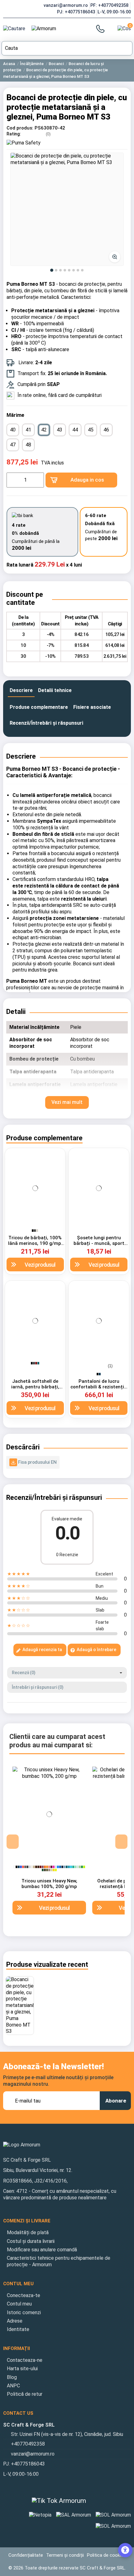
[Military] (45, 1870)
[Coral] (49, 1867)
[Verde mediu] (82, 1867)
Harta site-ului (22, 2369)
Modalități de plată (28, 2232)
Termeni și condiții (65, 2555)
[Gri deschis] (30, 1867)
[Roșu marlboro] (36, 1363)
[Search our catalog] (126, 48)
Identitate (18, 2329)
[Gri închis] (35, 1231)
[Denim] (65, 1867)
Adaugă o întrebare (96, 1650)
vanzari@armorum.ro (66, 5)
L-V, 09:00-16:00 (114, 12)
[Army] (49, 1870)
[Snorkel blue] (60, 1867)
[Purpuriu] (54, 1867)
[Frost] (78, 1867)
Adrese (15, 2321)
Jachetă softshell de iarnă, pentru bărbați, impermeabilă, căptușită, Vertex (35, 1390)
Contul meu (19, 2304)
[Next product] (129, 70)
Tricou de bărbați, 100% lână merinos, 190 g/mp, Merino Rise (35, 1243)
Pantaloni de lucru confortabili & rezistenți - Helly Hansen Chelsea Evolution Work (99, 1390)
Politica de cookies (106, 2555)
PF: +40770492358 (110, 5)
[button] (67, 209)
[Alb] (14, 1867)
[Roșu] (23, 1867)
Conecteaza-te (24, 2295)
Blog (12, 2377)
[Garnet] (51, 1867)
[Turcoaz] (71, 1867)
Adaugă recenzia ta (42, 1650)
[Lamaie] (56, 1870)
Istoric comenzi (24, 2312)
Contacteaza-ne (25, 2360)
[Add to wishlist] (12, 1159)
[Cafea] (38, 1867)
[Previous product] (126, 70)
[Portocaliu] (45, 1867)
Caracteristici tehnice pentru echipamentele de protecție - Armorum (59, 2261)
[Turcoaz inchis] (69, 1867)
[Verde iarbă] (80, 1867)
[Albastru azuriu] (58, 1867)
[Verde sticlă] (43, 1870)
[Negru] (33, 1231)
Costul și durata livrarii (31, 2241)
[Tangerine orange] (47, 1867)
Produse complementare (39, 707)
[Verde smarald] (73, 1867)
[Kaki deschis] (51, 1870)
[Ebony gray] (34, 1363)
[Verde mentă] (75, 1867)
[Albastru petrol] (38, 1363)
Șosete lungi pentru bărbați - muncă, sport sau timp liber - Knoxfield (99, 1243)
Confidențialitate (26, 2555)
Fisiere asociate (92, 707)
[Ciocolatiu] (36, 1867)
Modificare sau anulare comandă (42, 2250)
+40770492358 (28, 2444)
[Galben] (54, 1870)
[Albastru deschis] (56, 1867)
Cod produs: (20, 128)
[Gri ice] (32, 1867)
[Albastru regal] (21, 1867)
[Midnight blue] (62, 1867)
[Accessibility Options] (125, 2550)
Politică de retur (25, 2394)
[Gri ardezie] (25, 1867)
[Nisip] (34, 1867)
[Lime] (84, 1867)
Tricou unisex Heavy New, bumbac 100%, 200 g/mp (49, 1884)
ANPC (13, 2386)
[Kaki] (47, 1870)
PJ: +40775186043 (77, 12)
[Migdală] (37, 1231)
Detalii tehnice (55, 690)
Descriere (21, 690)
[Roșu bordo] (43, 1867)
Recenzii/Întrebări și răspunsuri (46, 723)
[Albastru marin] (100, 1374)
